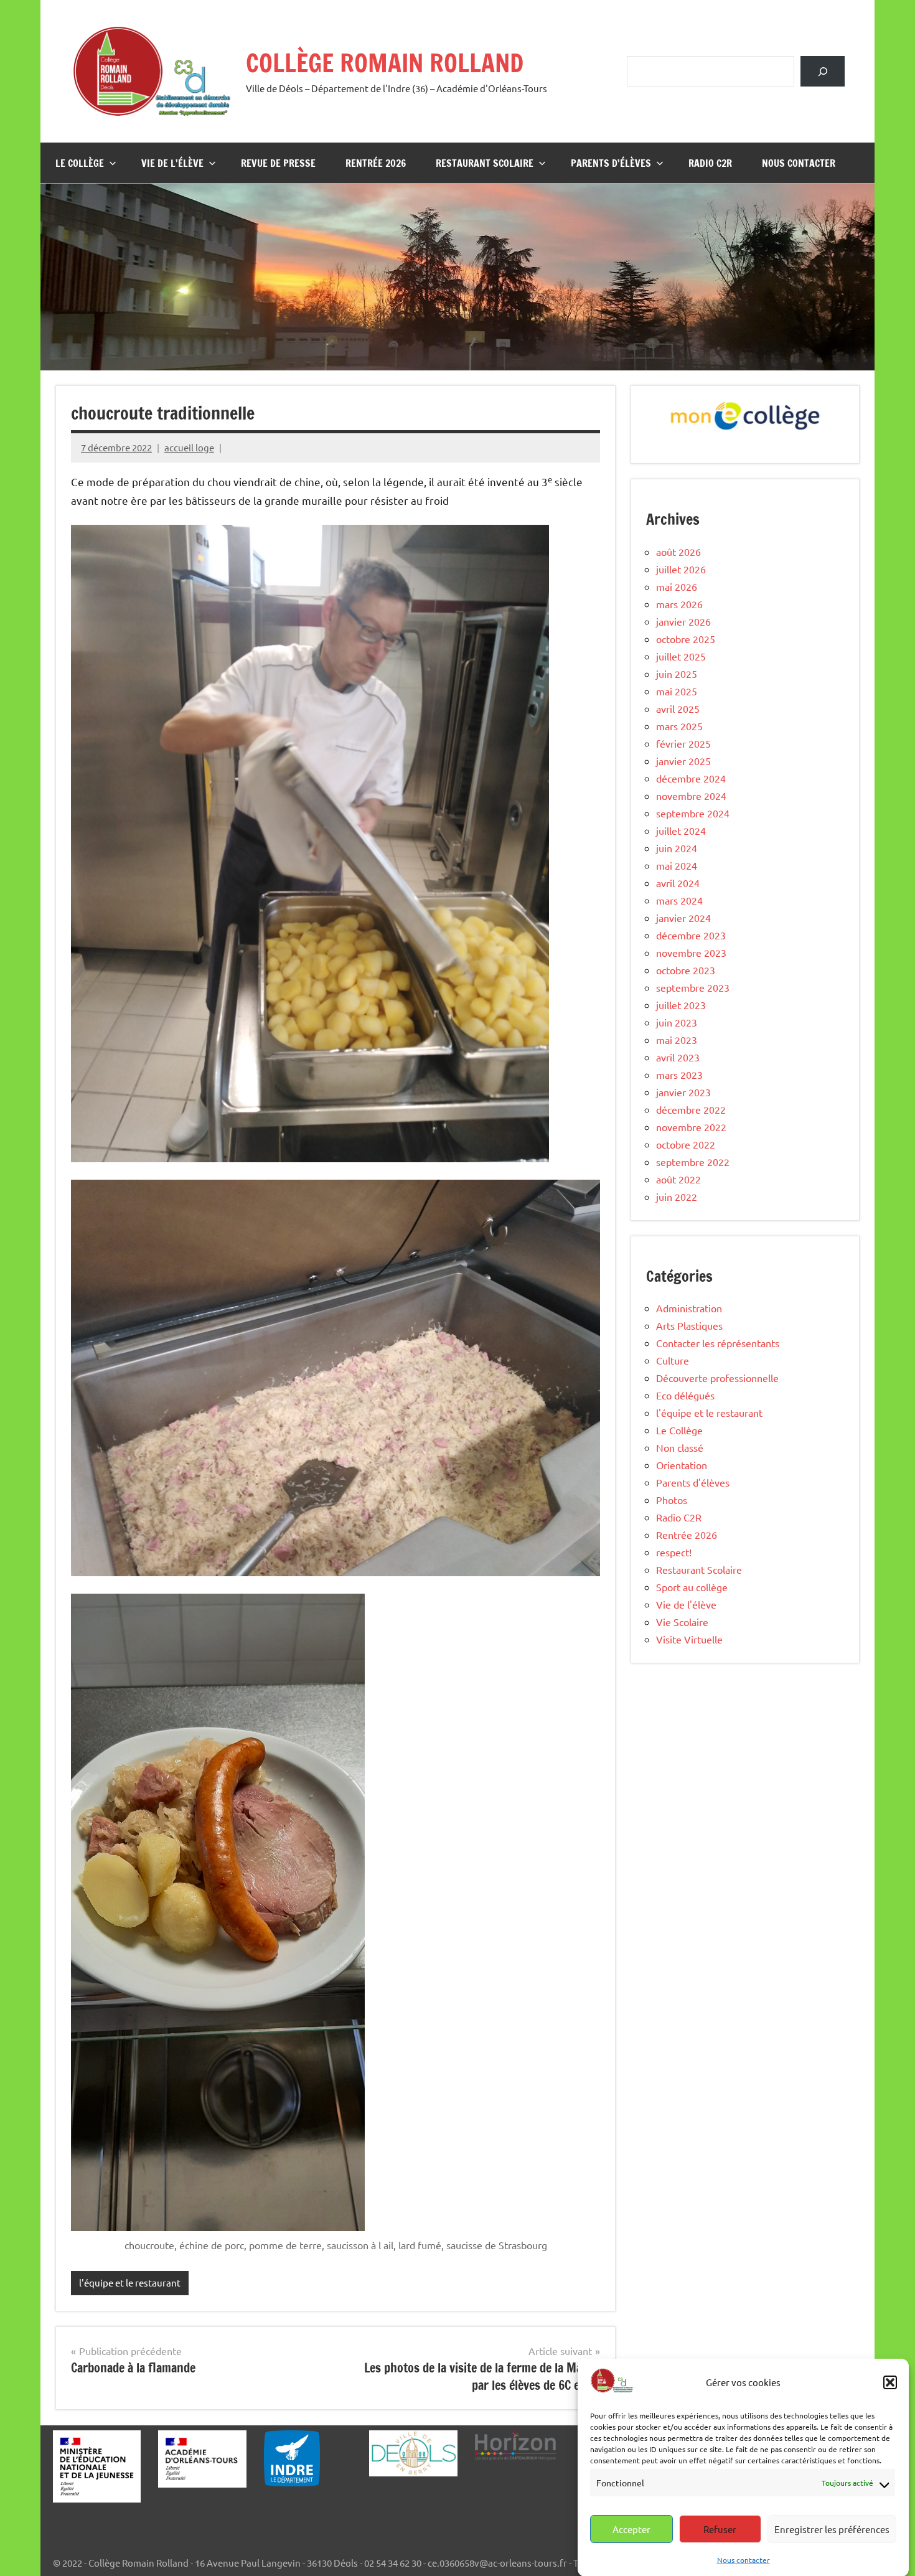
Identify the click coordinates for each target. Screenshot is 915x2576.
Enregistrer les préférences (832, 2529)
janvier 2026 (683, 621)
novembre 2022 (691, 1127)
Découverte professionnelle (717, 1378)
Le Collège (80, 163)
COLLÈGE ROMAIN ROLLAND (385, 63)
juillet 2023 (681, 1005)
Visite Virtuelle (689, 1639)
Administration (689, 1308)
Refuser (720, 2529)
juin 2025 (677, 674)
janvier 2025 (683, 761)
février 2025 (683, 743)
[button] (890, 2382)
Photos (672, 1500)
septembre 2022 (693, 1162)
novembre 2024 (691, 796)
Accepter (631, 2529)
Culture (673, 1360)
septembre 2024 (693, 813)
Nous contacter (744, 2559)
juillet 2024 (681, 830)
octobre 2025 (686, 639)
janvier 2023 (683, 1092)
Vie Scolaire (682, 1622)
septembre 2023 (693, 987)
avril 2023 (678, 1057)
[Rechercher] (823, 71)
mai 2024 (677, 865)
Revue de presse (278, 163)
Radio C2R (710, 163)
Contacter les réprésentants (718, 1343)
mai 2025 (677, 691)
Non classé (680, 1447)
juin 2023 (677, 1022)
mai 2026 (677, 586)
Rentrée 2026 (376, 163)
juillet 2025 (681, 656)
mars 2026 (679, 604)
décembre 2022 (691, 1109)
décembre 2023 (691, 935)
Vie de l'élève (686, 1604)
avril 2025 (678, 708)
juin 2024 (677, 848)
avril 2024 (678, 883)
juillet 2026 (681, 569)
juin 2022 (677, 1196)
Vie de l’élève (172, 163)
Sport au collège (692, 1587)
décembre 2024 (691, 778)
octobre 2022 (686, 1144)
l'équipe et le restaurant (130, 2282)
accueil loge (189, 447)
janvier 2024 (683, 918)
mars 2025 (679, 726)
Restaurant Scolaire (485, 163)
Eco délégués (685, 1395)
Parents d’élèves (611, 163)
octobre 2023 (686, 970)
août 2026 (678, 552)
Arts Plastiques (689, 1325)
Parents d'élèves (693, 1482)
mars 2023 (679, 1074)
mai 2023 (677, 1040)
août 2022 (678, 1179)
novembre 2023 (691, 952)
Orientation (682, 1465)
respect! (674, 1552)
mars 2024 (679, 900)
